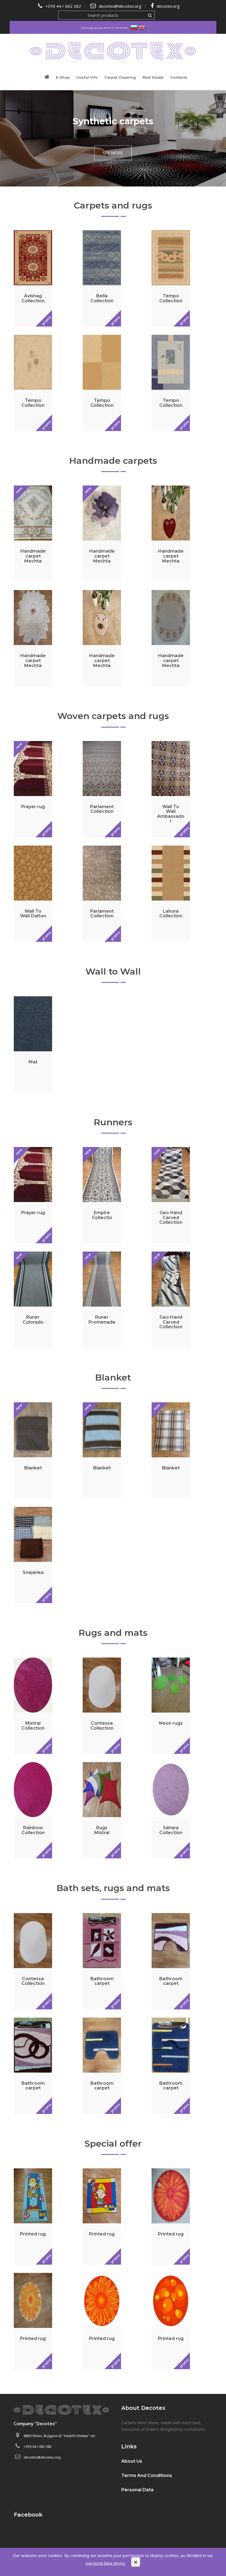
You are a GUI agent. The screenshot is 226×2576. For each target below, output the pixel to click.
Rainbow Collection (33, 1830)
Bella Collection (102, 298)
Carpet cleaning (120, 77)
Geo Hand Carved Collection (171, 1217)
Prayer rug (33, 807)
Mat (33, 1062)
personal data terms (105, 2563)
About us (132, 2461)
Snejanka (33, 1572)
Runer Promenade (102, 1320)
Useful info (87, 77)
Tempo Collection (171, 298)
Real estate (153, 77)
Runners (113, 1122)
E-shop (63, 77)
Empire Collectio (102, 1215)
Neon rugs (171, 1723)
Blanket (113, 1377)
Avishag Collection (33, 298)
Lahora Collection (171, 914)
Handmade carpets (113, 461)
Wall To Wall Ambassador (171, 814)
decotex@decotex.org (120, 6)
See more (113, 153)
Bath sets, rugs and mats (113, 1888)
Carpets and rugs (113, 205)
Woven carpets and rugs (113, 716)
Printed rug (33, 2234)
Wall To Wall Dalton (33, 914)
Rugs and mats (113, 1633)
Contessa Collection (102, 1726)
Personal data (137, 2490)
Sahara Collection (171, 1830)
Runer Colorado (33, 1320)
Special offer (113, 2143)
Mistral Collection (33, 1726)
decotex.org (168, 6)
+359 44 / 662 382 (63, 6)
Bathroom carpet (102, 1981)
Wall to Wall (113, 971)
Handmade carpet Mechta (33, 556)
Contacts (179, 77)
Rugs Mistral (102, 1830)
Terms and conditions (147, 2475)
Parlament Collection (102, 809)
